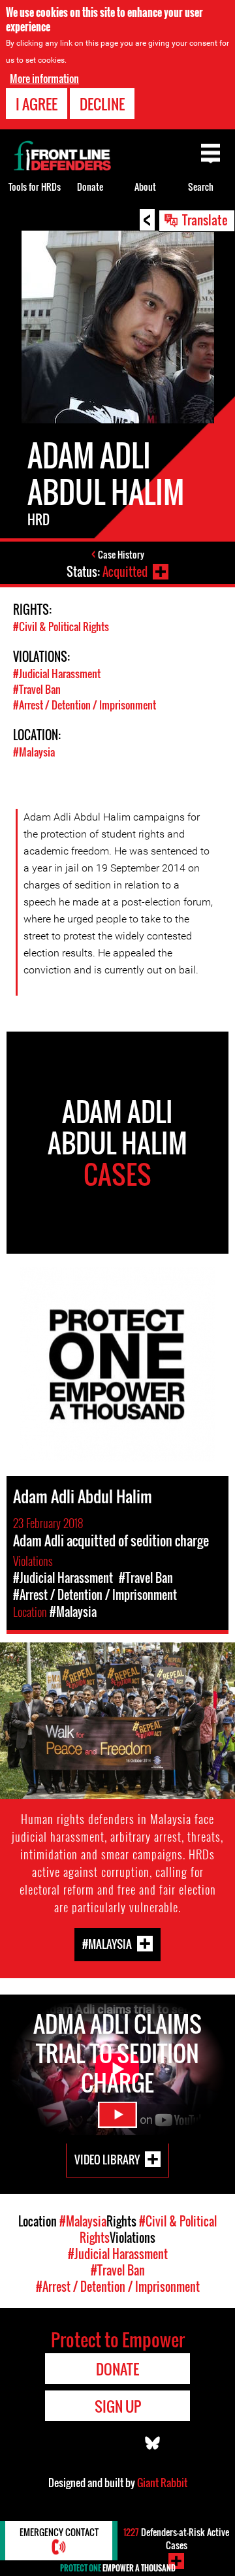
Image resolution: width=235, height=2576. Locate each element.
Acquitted (125, 572)
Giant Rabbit (162, 2483)
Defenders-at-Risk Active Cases (176, 2538)
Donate (90, 187)
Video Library (107, 2160)
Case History (121, 554)
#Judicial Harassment (57, 674)
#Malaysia (34, 752)
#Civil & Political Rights (61, 627)
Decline (102, 104)
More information (44, 78)
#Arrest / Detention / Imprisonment (85, 705)
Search (201, 187)
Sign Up (118, 2406)
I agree (37, 104)
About (145, 187)
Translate (205, 220)
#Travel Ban (37, 689)
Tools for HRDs (35, 187)
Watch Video (117, 2115)
